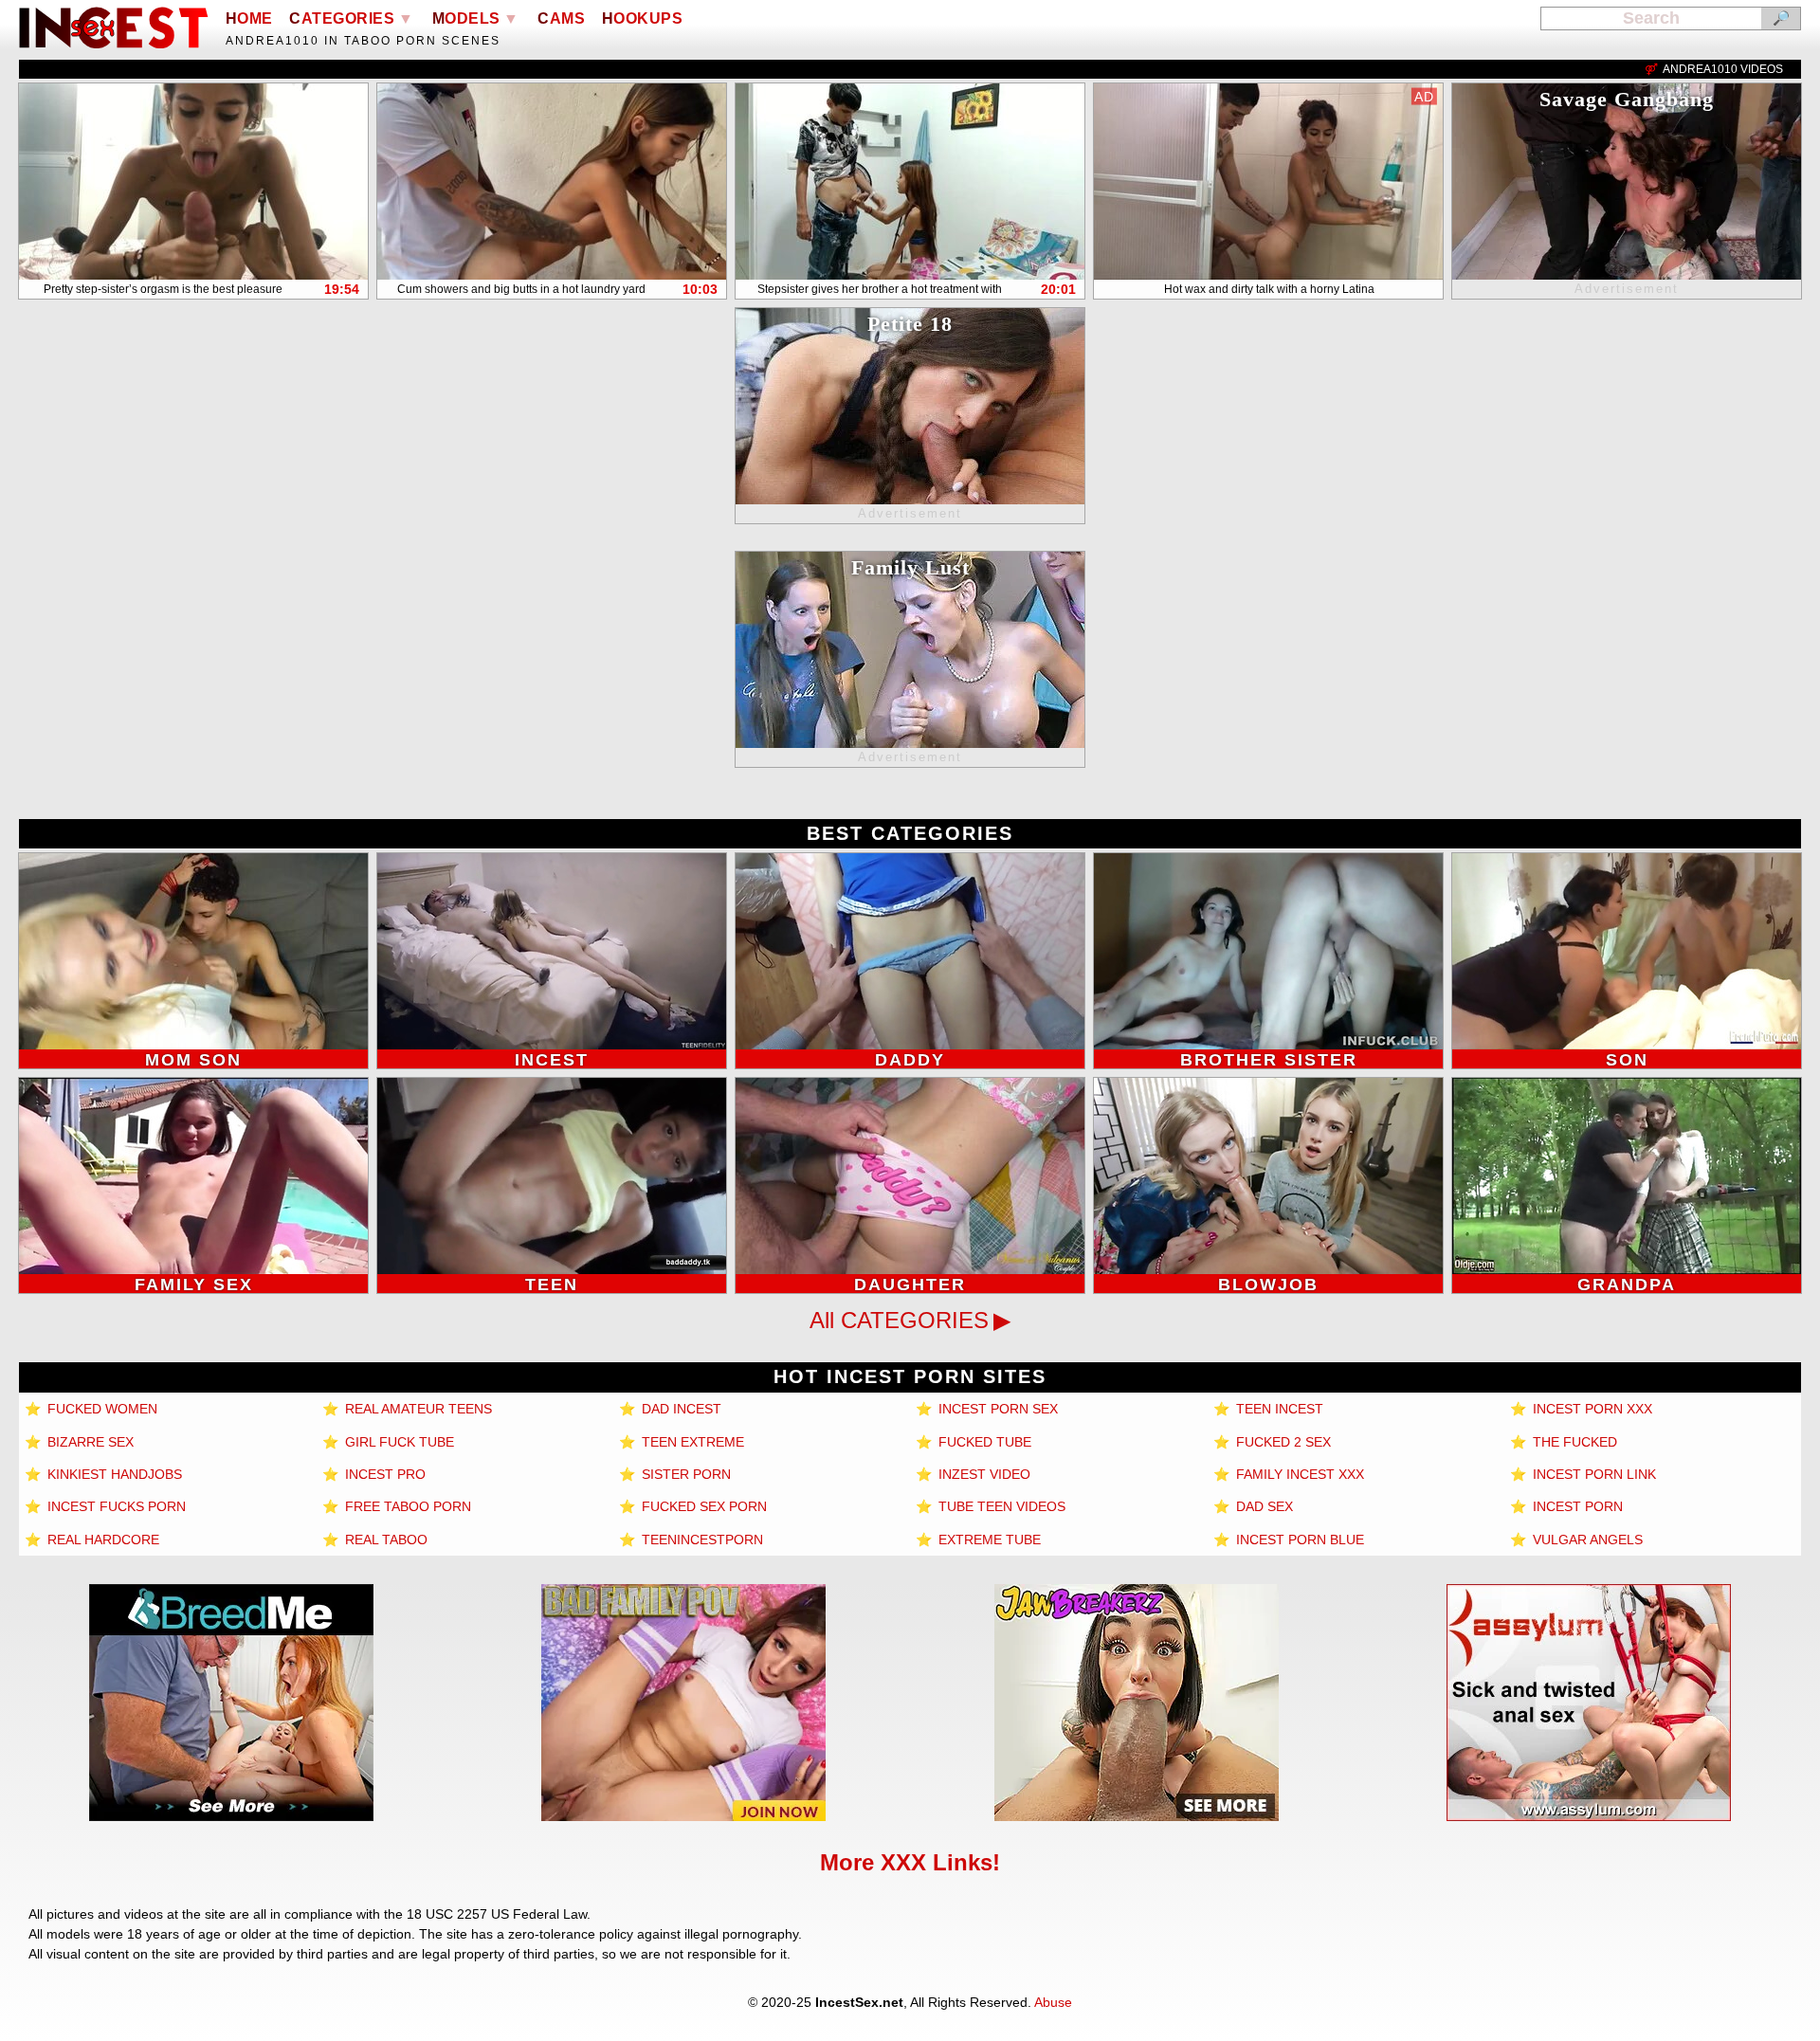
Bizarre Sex (89, 1442)
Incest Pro (383, 1474)
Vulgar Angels (1586, 1540)
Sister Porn (684, 1474)
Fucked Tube (983, 1442)
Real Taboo (384, 1540)
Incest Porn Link (1592, 1474)
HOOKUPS (643, 18)
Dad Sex (1263, 1506)
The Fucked (1573, 1442)
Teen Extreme (691, 1442)
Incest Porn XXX (1591, 1409)
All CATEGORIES (899, 1320)
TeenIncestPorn (701, 1540)
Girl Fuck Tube (398, 1442)
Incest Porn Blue (1298, 1540)
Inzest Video (983, 1474)
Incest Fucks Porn (115, 1506)
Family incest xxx (1298, 1474)
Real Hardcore (101, 1540)
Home (249, 18)
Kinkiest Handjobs (113, 1474)
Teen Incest (1278, 1409)
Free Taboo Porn (406, 1506)
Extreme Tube (988, 1540)
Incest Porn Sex (996, 1409)
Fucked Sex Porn (702, 1506)
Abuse (1053, 2002)
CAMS (561, 18)
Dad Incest (680, 1409)
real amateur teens (417, 1409)
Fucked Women (100, 1409)
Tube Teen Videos (1000, 1506)
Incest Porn (1576, 1506)
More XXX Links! (910, 1862)
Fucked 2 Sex (1282, 1442)
